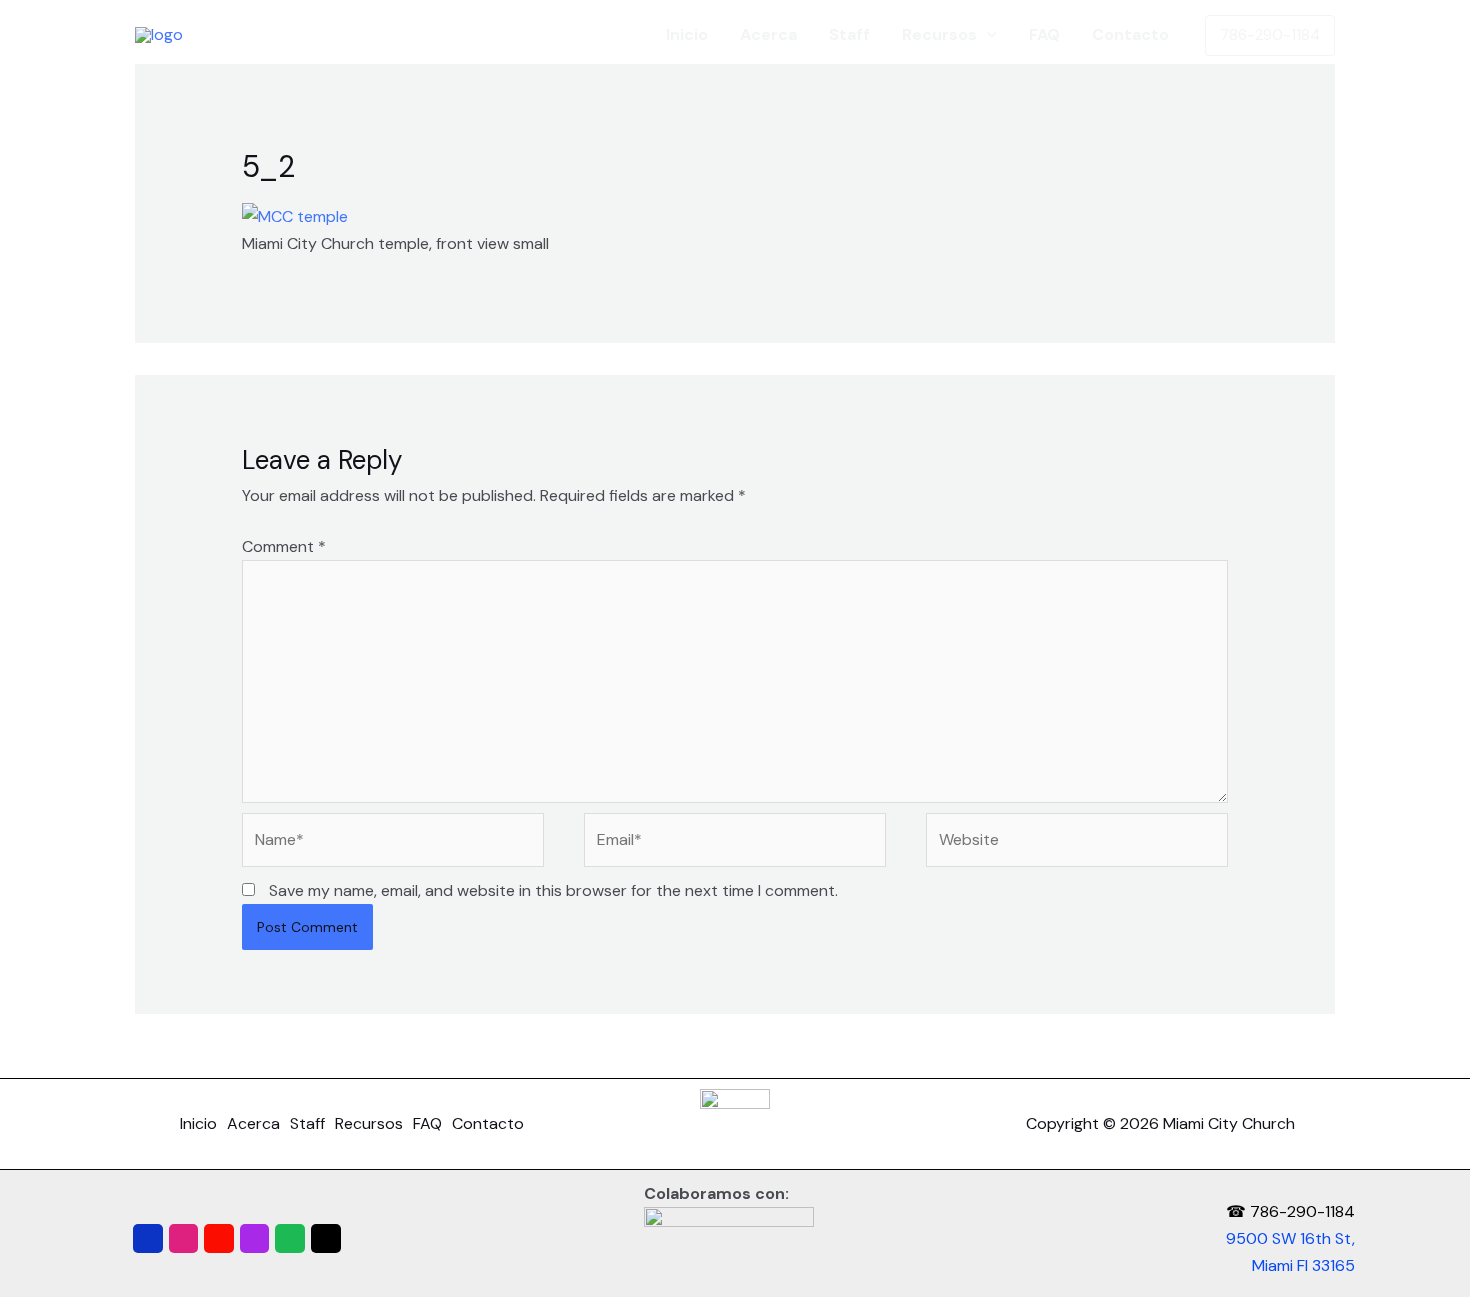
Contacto (1130, 34)
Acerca (768, 34)
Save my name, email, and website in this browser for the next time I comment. (553, 890)
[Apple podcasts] (255, 1239)
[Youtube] (219, 1239)
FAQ (1044, 34)
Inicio (687, 34)
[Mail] (326, 1239)
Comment (284, 546)
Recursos (939, 34)
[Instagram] (184, 1239)
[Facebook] (148, 1239)
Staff (849, 34)
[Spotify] (290, 1239)
